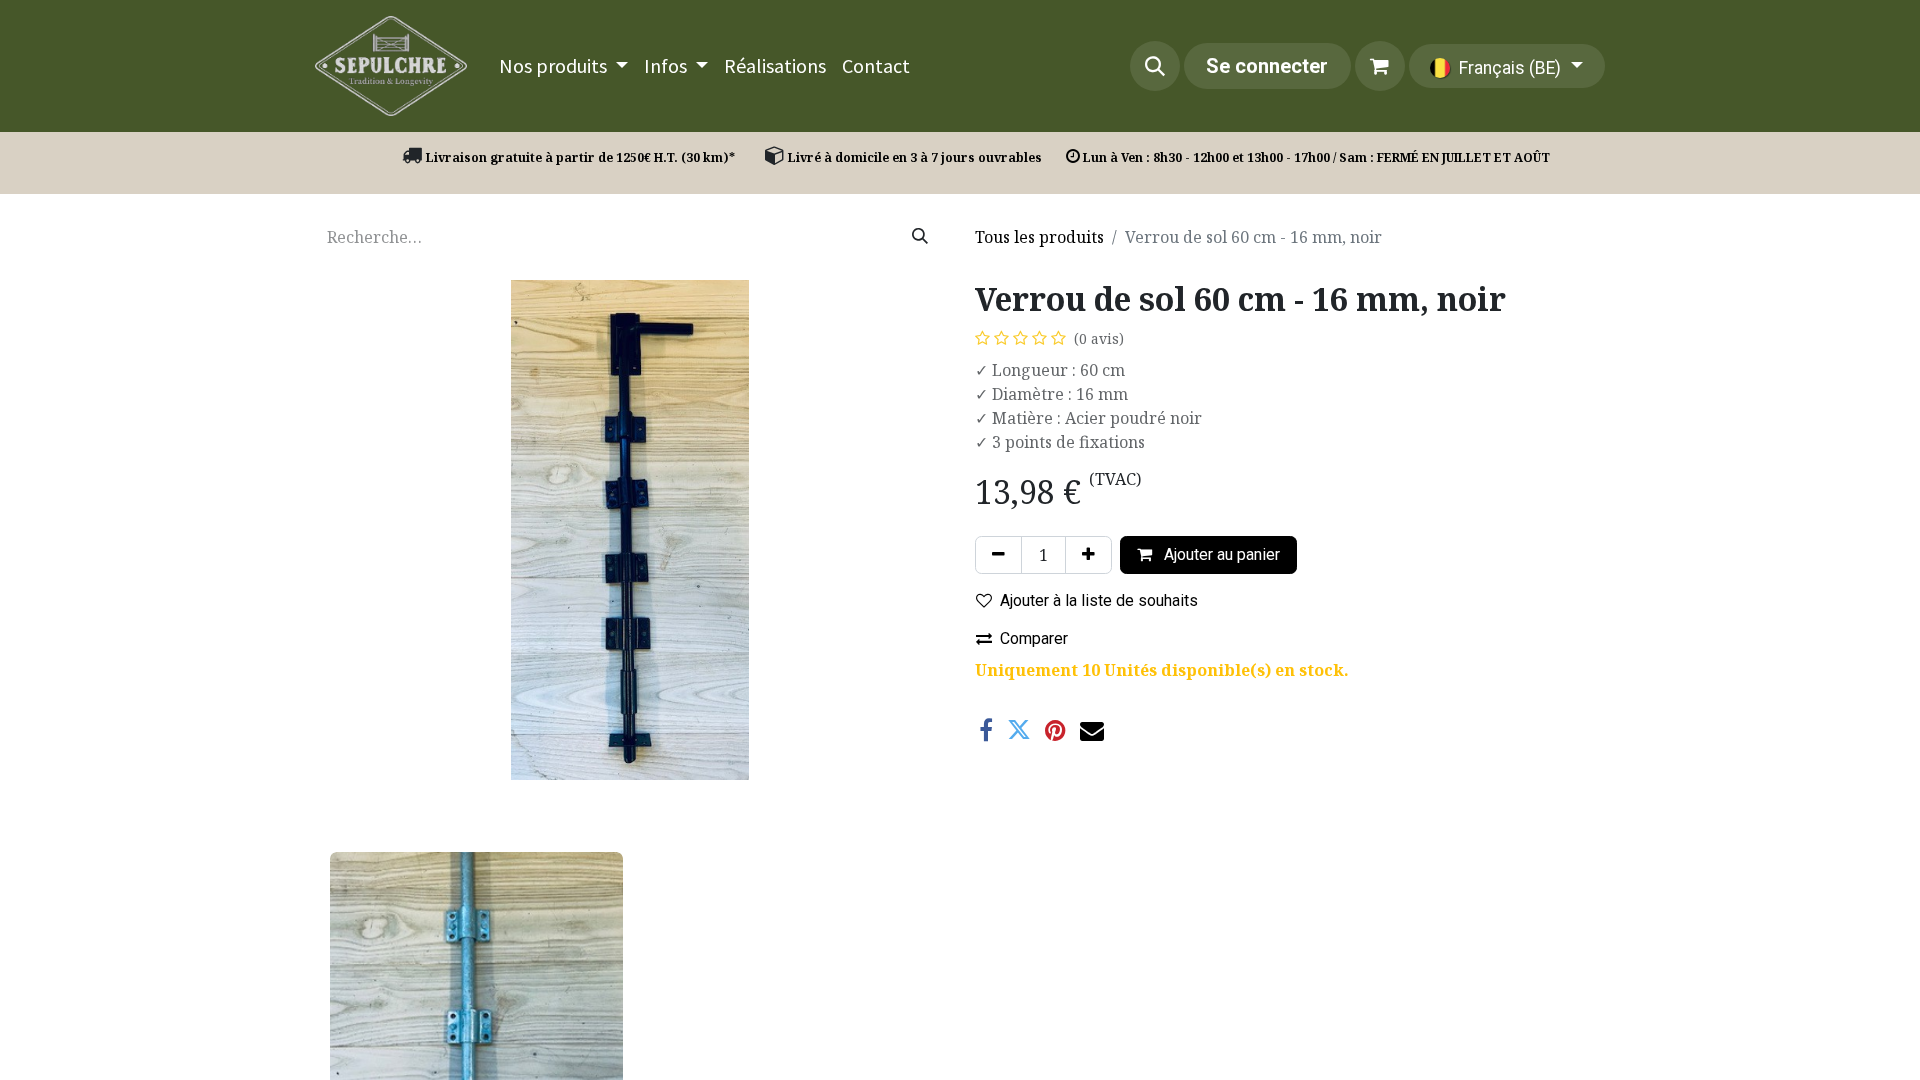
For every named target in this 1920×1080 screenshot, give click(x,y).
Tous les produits (1039, 237)
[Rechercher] (920, 237)
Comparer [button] (1034, 638)
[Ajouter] (1088, 555)
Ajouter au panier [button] (1220, 554)
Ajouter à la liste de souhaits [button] (1099, 600)
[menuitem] (563, 66)
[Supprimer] (998, 555)
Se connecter (1267, 66)
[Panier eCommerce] (1380, 66)
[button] (1155, 66)
